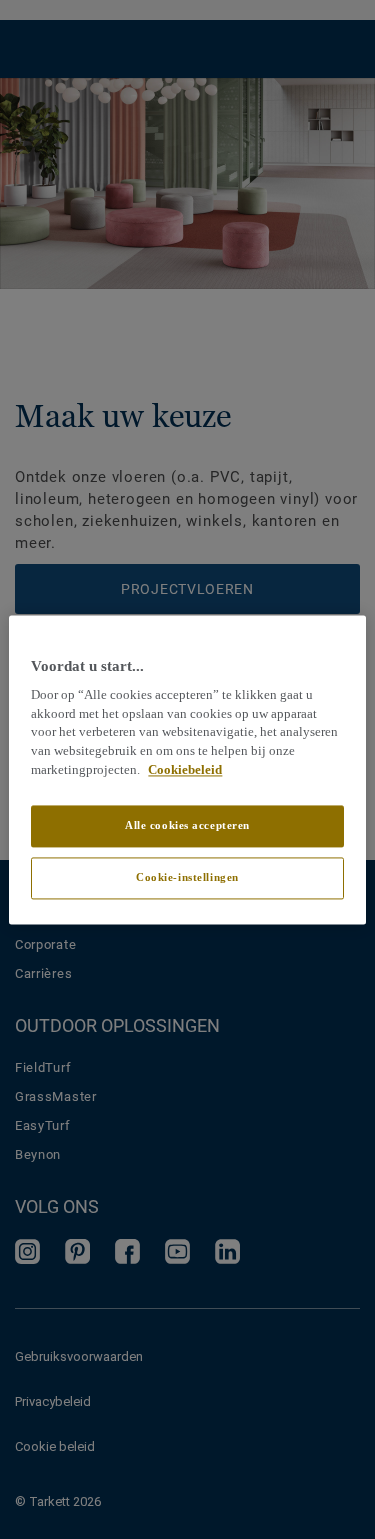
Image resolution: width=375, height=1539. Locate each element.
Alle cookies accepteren (187, 825)
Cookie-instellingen (187, 877)
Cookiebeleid (185, 770)
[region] (187, 769)
